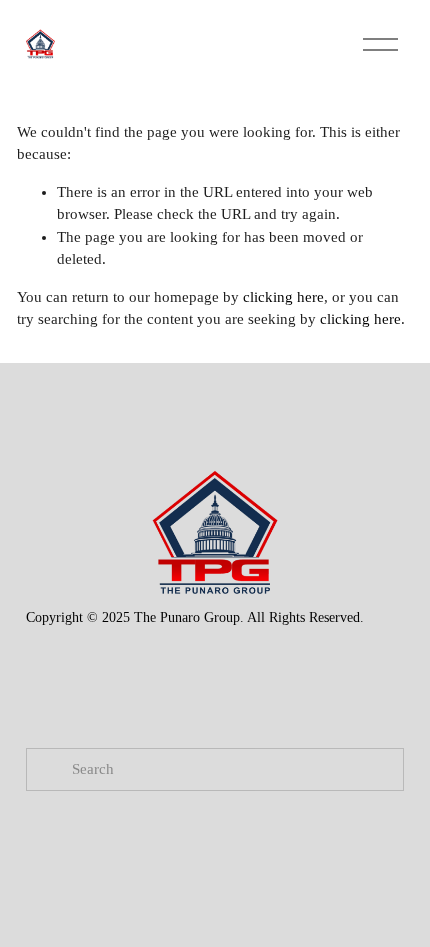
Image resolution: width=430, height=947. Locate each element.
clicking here (283, 297)
